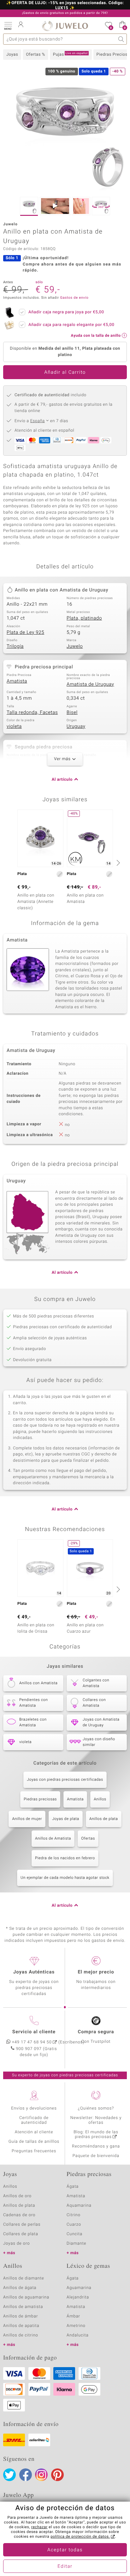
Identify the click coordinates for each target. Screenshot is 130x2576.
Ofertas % (35, 55)
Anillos (100, 1799)
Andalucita (78, 2335)
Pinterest (57, 2475)
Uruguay (76, 727)
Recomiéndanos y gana (96, 2146)
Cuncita (74, 2234)
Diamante (76, 2244)
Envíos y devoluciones (34, 2108)
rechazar (39, 2527)
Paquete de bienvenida (96, 2156)
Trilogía (15, 647)
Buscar (121, 39)
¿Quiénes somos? (96, 2108)
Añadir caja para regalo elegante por (71, 325)
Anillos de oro (17, 2196)
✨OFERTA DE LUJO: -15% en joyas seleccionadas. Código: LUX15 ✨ (65, 6)
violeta (14, 727)
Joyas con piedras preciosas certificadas (65, 1780)
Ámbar (73, 2316)
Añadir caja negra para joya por (66, 312)
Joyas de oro (16, 2244)
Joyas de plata (66, 1819)
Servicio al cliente (34, 2032)
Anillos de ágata (20, 2288)
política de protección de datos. (80, 2537)
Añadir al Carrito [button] (65, 372)
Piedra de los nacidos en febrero (65, 1858)
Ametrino (76, 2326)
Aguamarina (79, 2288)
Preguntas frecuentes (34, 2151)
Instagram (41, 2475)
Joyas (12, 55)
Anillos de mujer (27, 1819)
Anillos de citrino (21, 2335)
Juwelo (75, 647)
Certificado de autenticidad (34, 2120)
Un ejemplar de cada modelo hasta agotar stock (65, 1878)
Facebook (26, 2475)
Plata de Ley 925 (25, 633)
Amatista (17, 681)
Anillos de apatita (21, 2326)
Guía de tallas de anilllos (34, 2142)
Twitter (9, 2475)
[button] (8, 25)
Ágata (73, 2187)
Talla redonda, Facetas (32, 713)
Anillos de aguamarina (26, 2297)
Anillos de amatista (23, 2307)
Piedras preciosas (40, 1799)
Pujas (70, 54)
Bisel (72, 713)
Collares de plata (21, 2234)
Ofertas (88, 1839)
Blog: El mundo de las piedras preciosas (96, 2135)
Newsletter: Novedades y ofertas (96, 2120)
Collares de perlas (22, 2225)
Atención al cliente (34, 2132)
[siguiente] (117, 863)
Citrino (74, 2215)
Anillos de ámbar (21, 2316)
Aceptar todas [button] (65, 2550)
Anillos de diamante (24, 2278)
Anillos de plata (104, 1819)
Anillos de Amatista (53, 1839)
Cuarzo (74, 2225)
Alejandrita (78, 2297)
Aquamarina (79, 2206)
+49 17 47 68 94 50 (32, 2042)
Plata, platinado (84, 618)
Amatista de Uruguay (90, 685)
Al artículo (62, 780)
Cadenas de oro (19, 2215)
